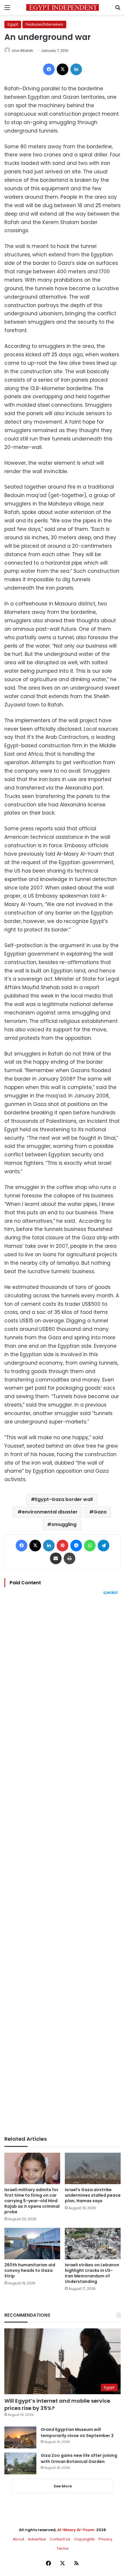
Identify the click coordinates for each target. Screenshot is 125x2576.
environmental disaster (50, 1512)
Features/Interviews (44, 24)
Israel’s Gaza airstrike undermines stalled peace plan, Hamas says (93, 2195)
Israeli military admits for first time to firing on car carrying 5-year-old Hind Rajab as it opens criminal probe (32, 2201)
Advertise (37, 2539)
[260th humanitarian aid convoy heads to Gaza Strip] (32, 2244)
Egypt (13, 24)
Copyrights (84, 2539)
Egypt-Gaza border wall (64, 1499)
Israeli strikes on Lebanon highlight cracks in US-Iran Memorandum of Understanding (92, 2273)
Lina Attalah (23, 51)
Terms (63, 2548)
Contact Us (60, 2539)
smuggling (64, 1524)
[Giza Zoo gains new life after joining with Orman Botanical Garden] (20, 2463)
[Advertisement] (63, 1865)
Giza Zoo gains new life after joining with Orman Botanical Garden (79, 2458)
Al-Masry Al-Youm (76, 2530)
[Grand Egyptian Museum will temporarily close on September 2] (20, 2437)
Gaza (100, 1512)
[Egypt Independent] (63, 7)
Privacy (105, 2539)
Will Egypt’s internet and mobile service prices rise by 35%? (57, 2404)
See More (63, 2486)
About (18, 2539)
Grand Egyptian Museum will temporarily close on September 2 (77, 2433)
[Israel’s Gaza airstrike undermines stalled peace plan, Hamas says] (93, 2168)
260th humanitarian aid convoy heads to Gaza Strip (30, 2270)
